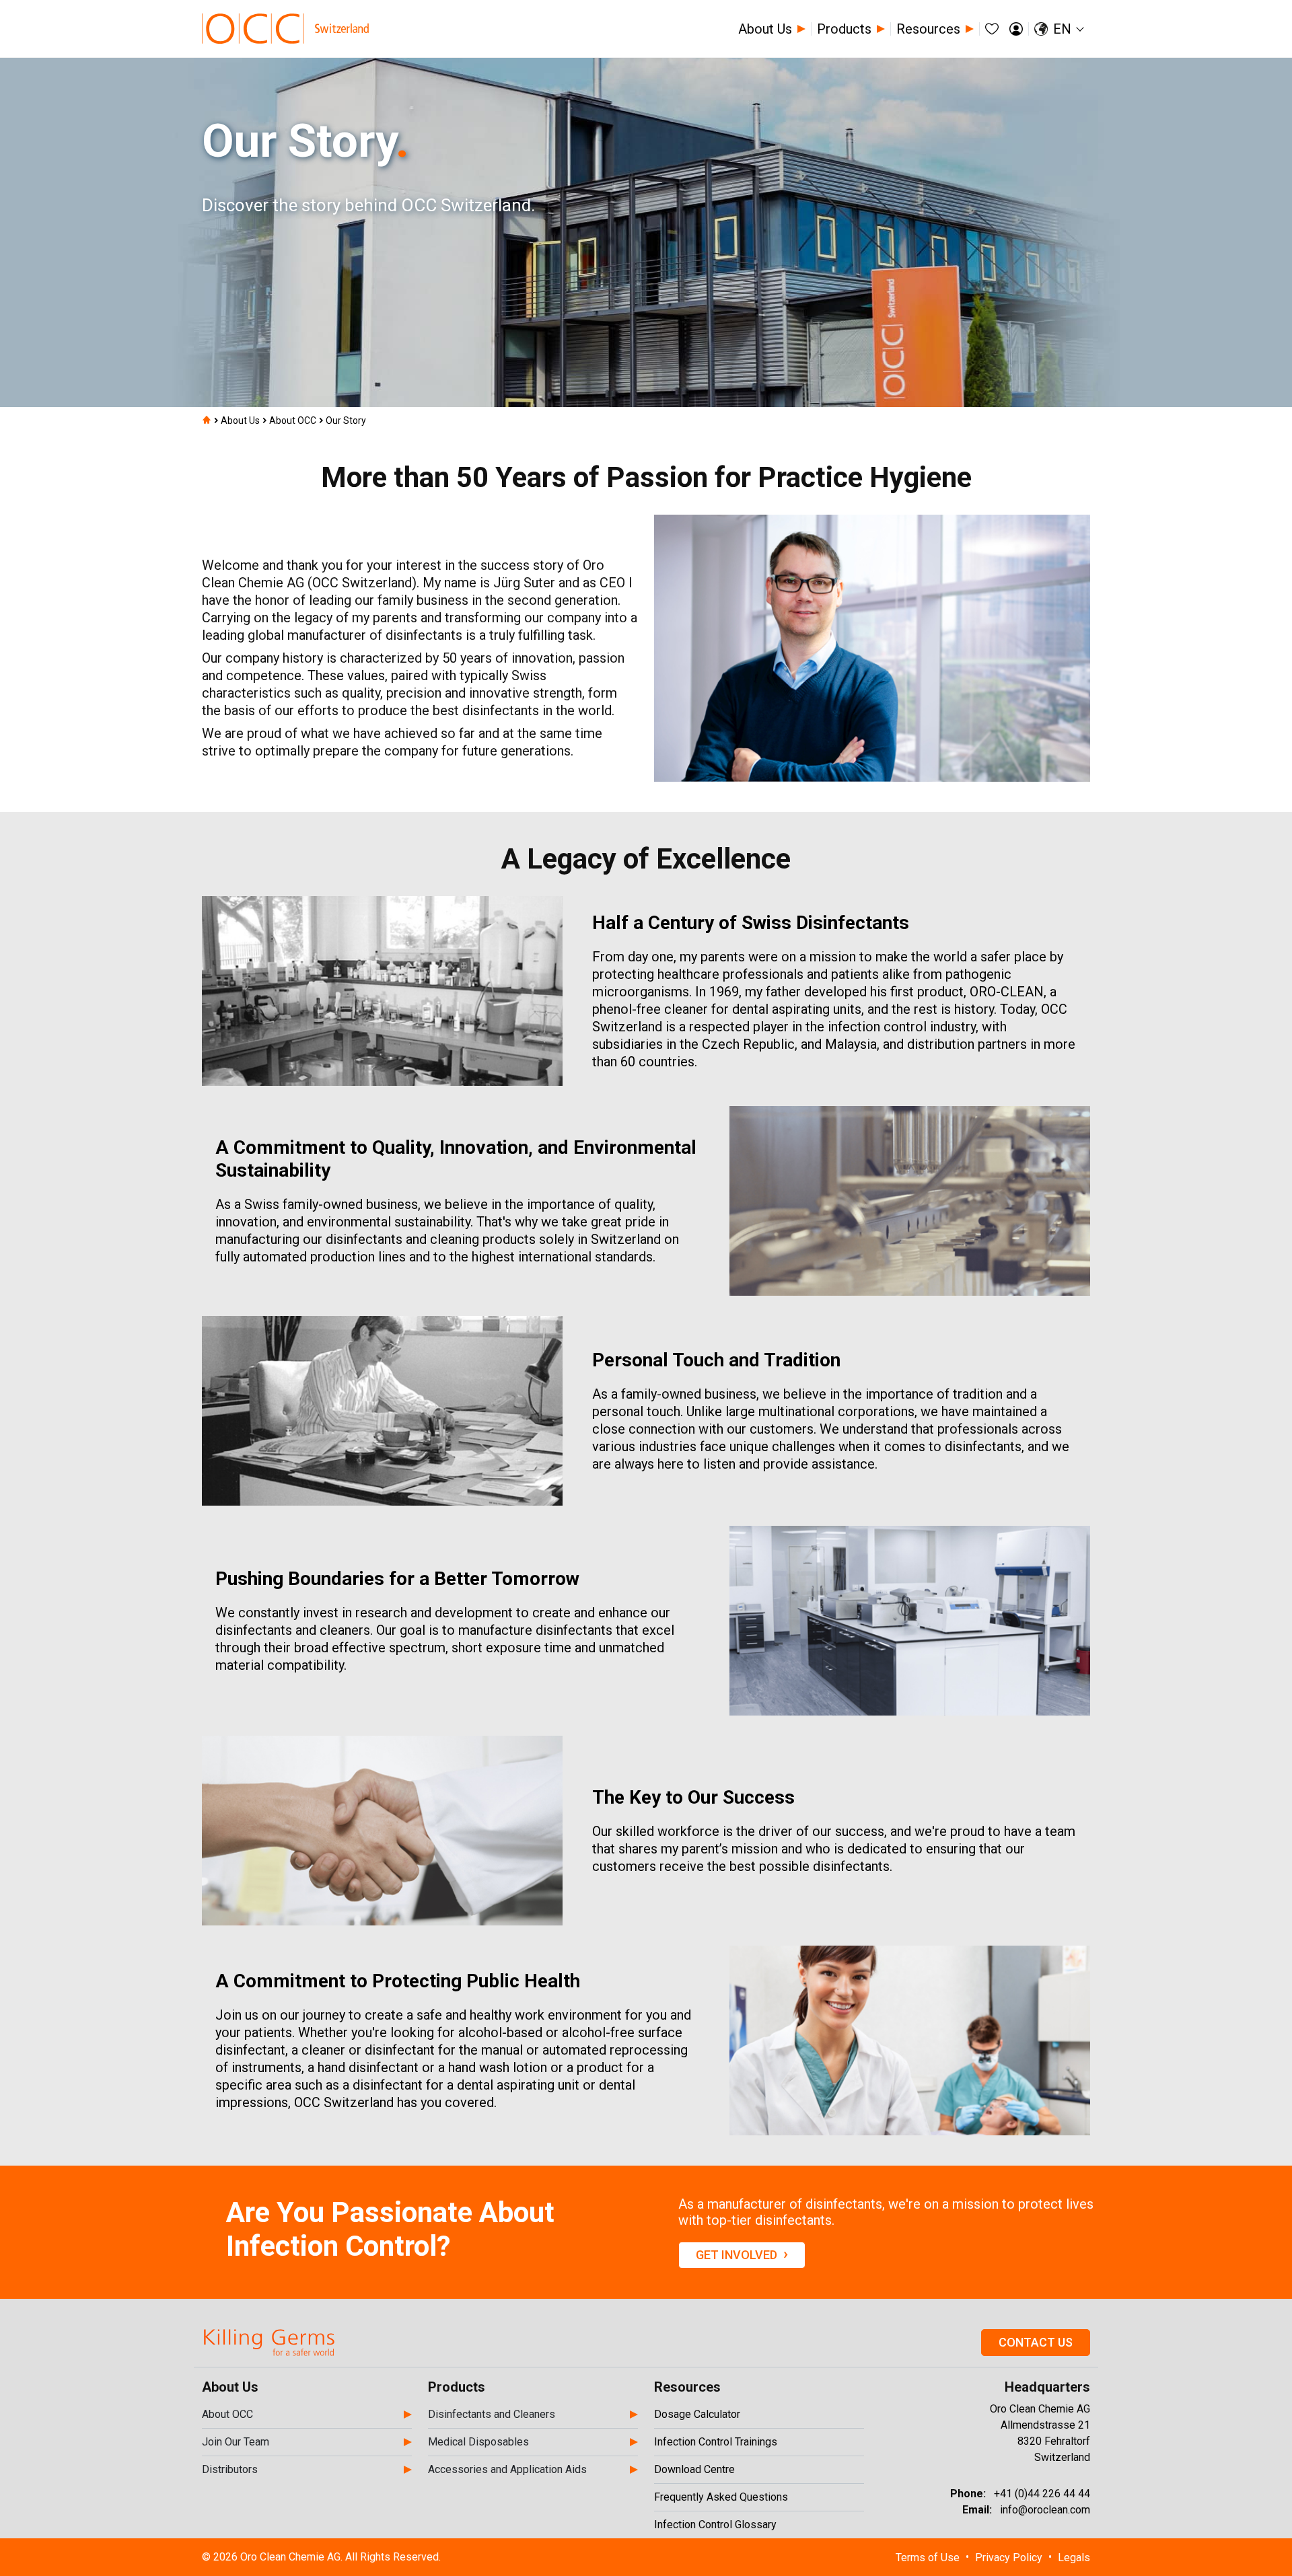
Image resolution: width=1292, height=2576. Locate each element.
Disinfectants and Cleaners (492, 2414)
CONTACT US (1036, 2342)
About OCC (293, 420)
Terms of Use (928, 2557)
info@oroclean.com (1045, 2510)
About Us (240, 420)
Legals (1074, 2557)
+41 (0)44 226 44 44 (1042, 2494)
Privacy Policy (1009, 2557)
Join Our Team (236, 2442)
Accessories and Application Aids (507, 2469)
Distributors (230, 2469)
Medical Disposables (478, 2442)
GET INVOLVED (742, 2254)
